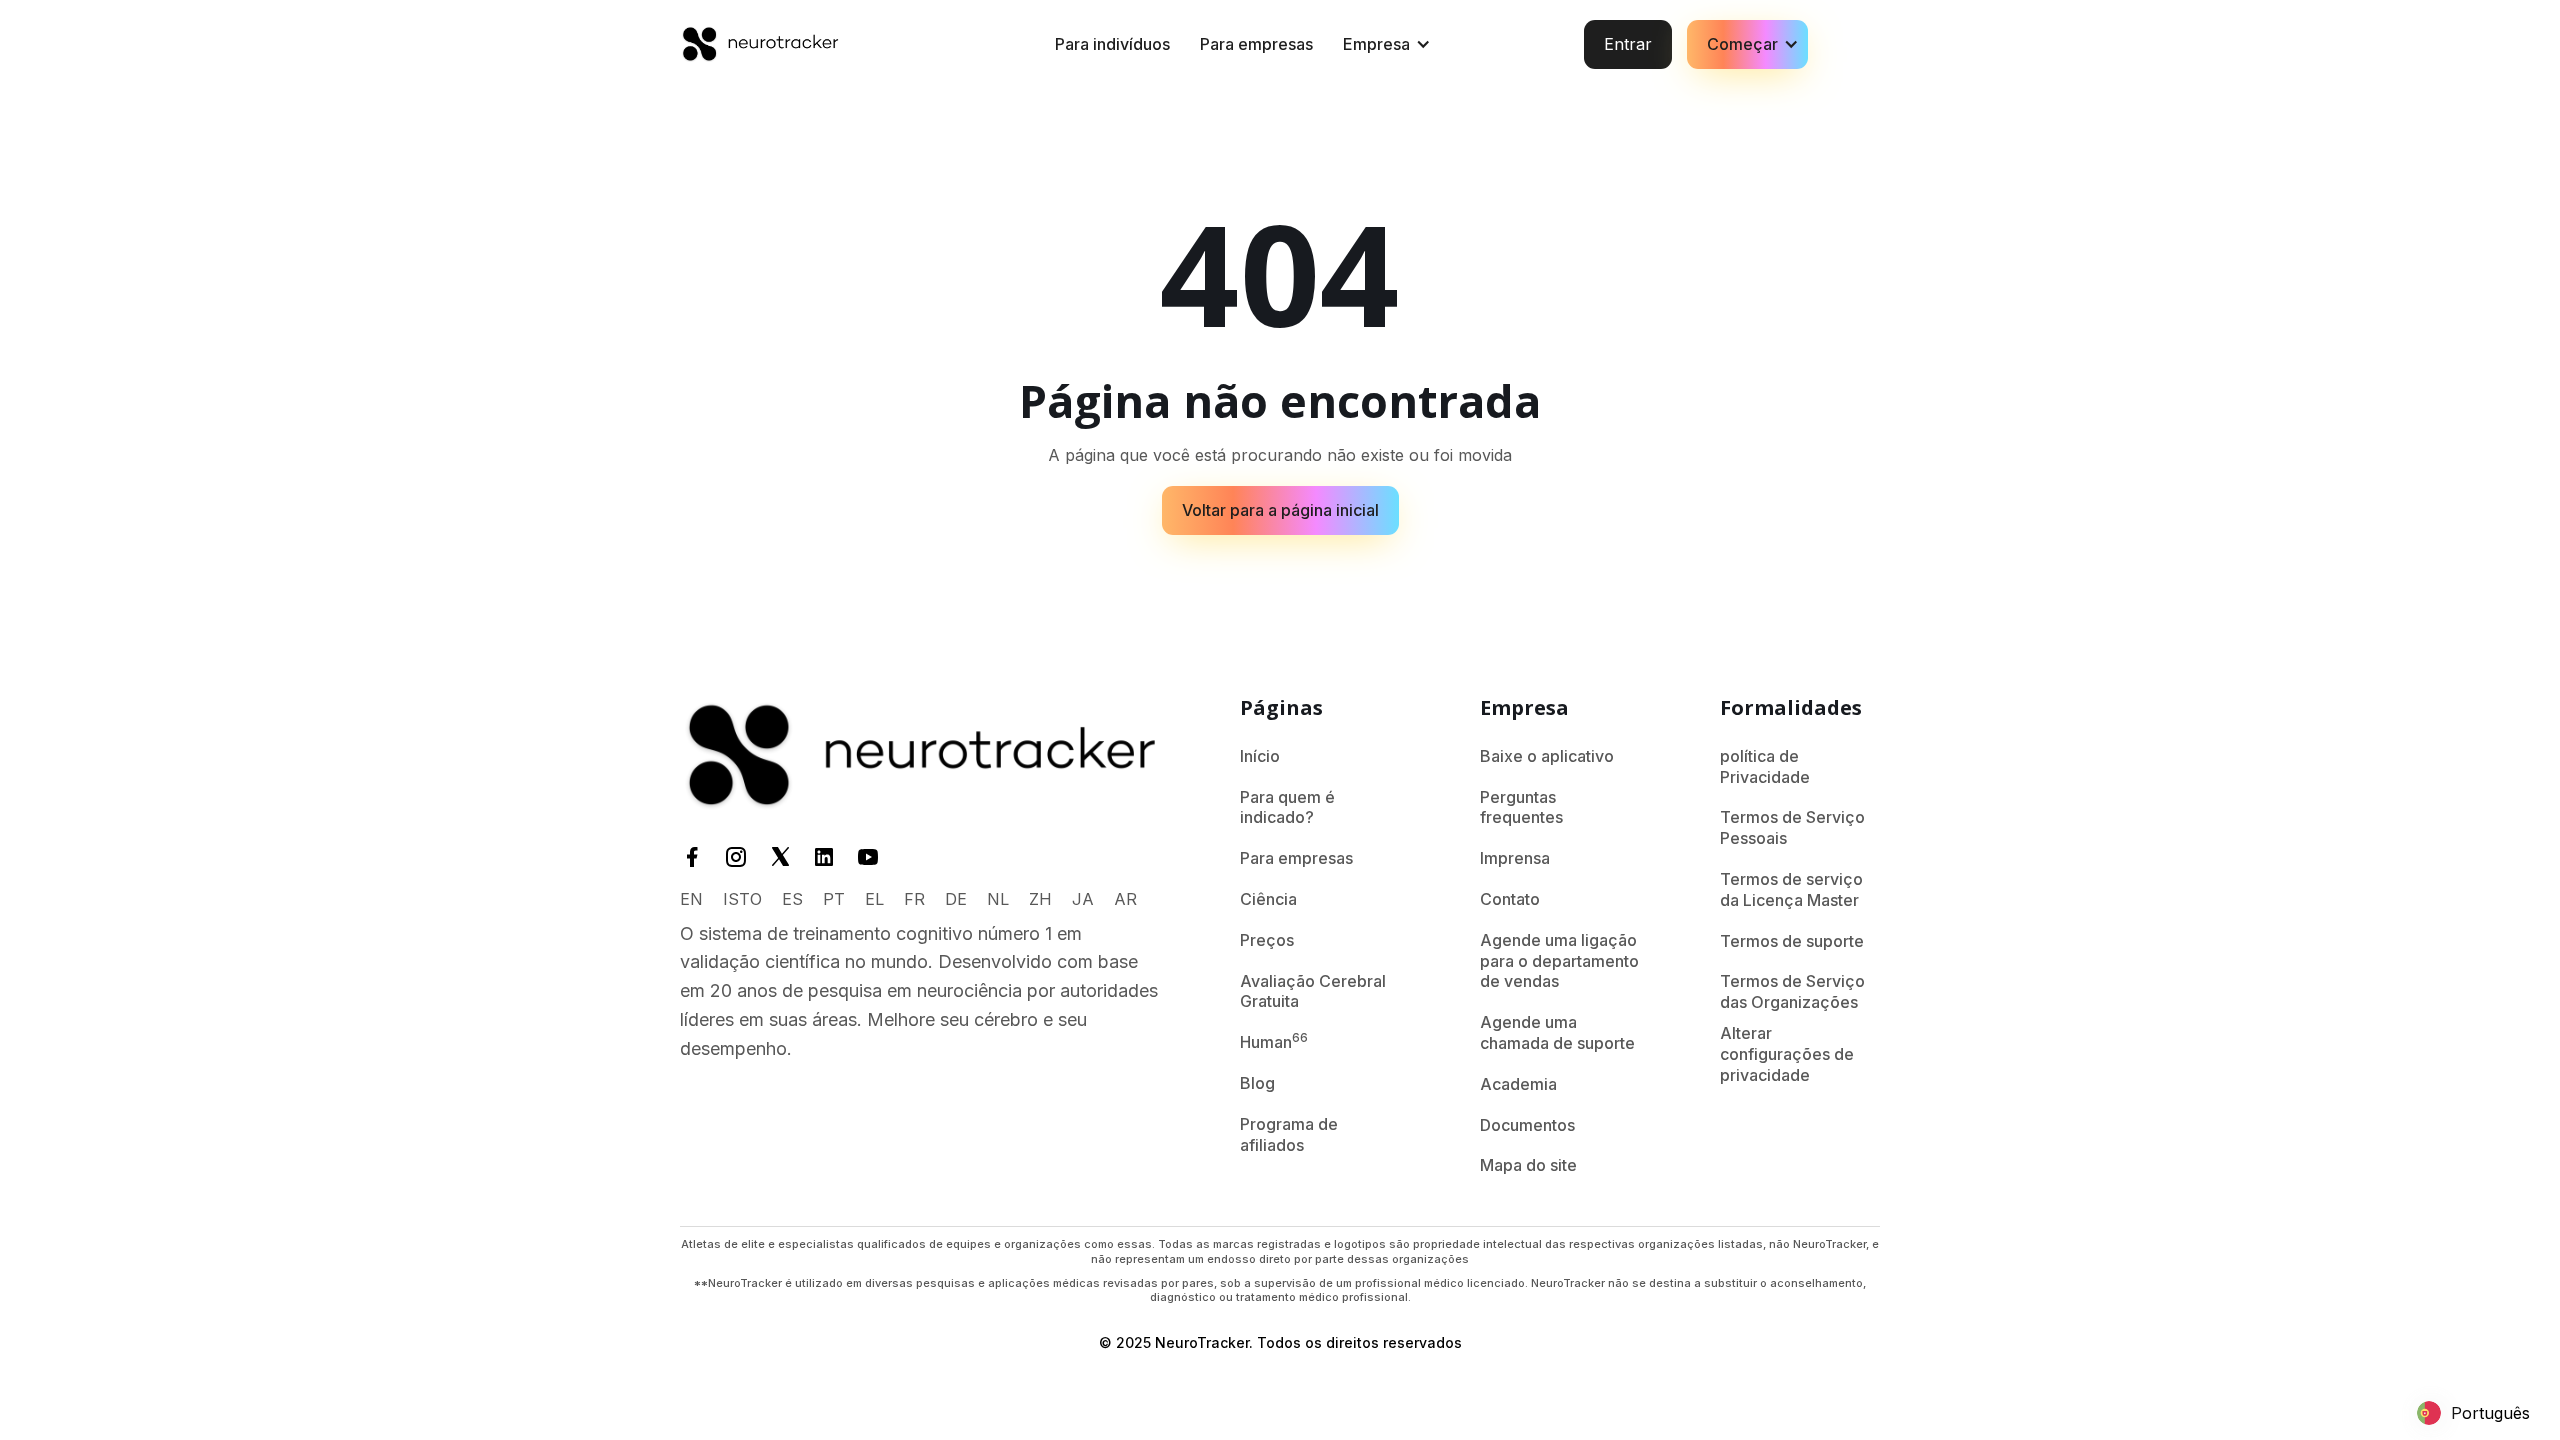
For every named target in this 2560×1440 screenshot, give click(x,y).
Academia (1518, 1084)
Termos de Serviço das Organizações (1792, 991)
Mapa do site (1528, 1165)
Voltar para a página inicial (1280, 510)
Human (1274, 1041)
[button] (1384, 44)
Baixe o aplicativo (1547, 756)
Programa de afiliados (1289, 1134)
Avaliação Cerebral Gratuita (1313, 991)
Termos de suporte (1792, 941)
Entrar (1628, 44)
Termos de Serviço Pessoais (1792, 827)
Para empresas (1256, 44)
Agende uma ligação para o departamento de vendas (1559, 961)
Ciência (1268, 899)
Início (1260, 756)
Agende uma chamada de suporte (1557, 1032)
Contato (1510, 899)
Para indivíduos (1112, 44)
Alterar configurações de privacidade (1787, 1054)
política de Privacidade (1765, 766)
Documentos (1527, 1125)
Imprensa (1515, 858)
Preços (1267, 940)
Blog (1257, 1083)
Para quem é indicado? (1287, 807)
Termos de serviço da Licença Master (1791, 889)
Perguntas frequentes (1521, 807)
